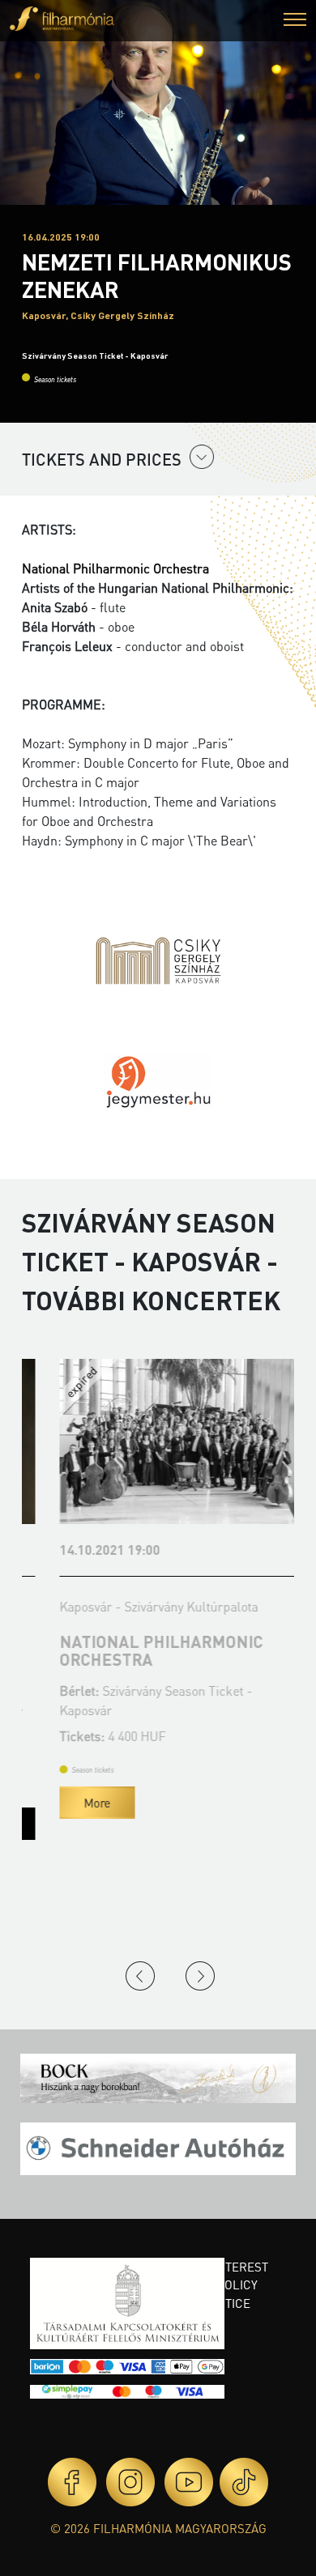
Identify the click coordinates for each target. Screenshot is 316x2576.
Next (200, 1976)
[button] (295, 21)
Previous (140, 1976)
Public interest (218, 2267)
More (72, 1803)
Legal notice (209, 2303)
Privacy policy (213, 2284)
